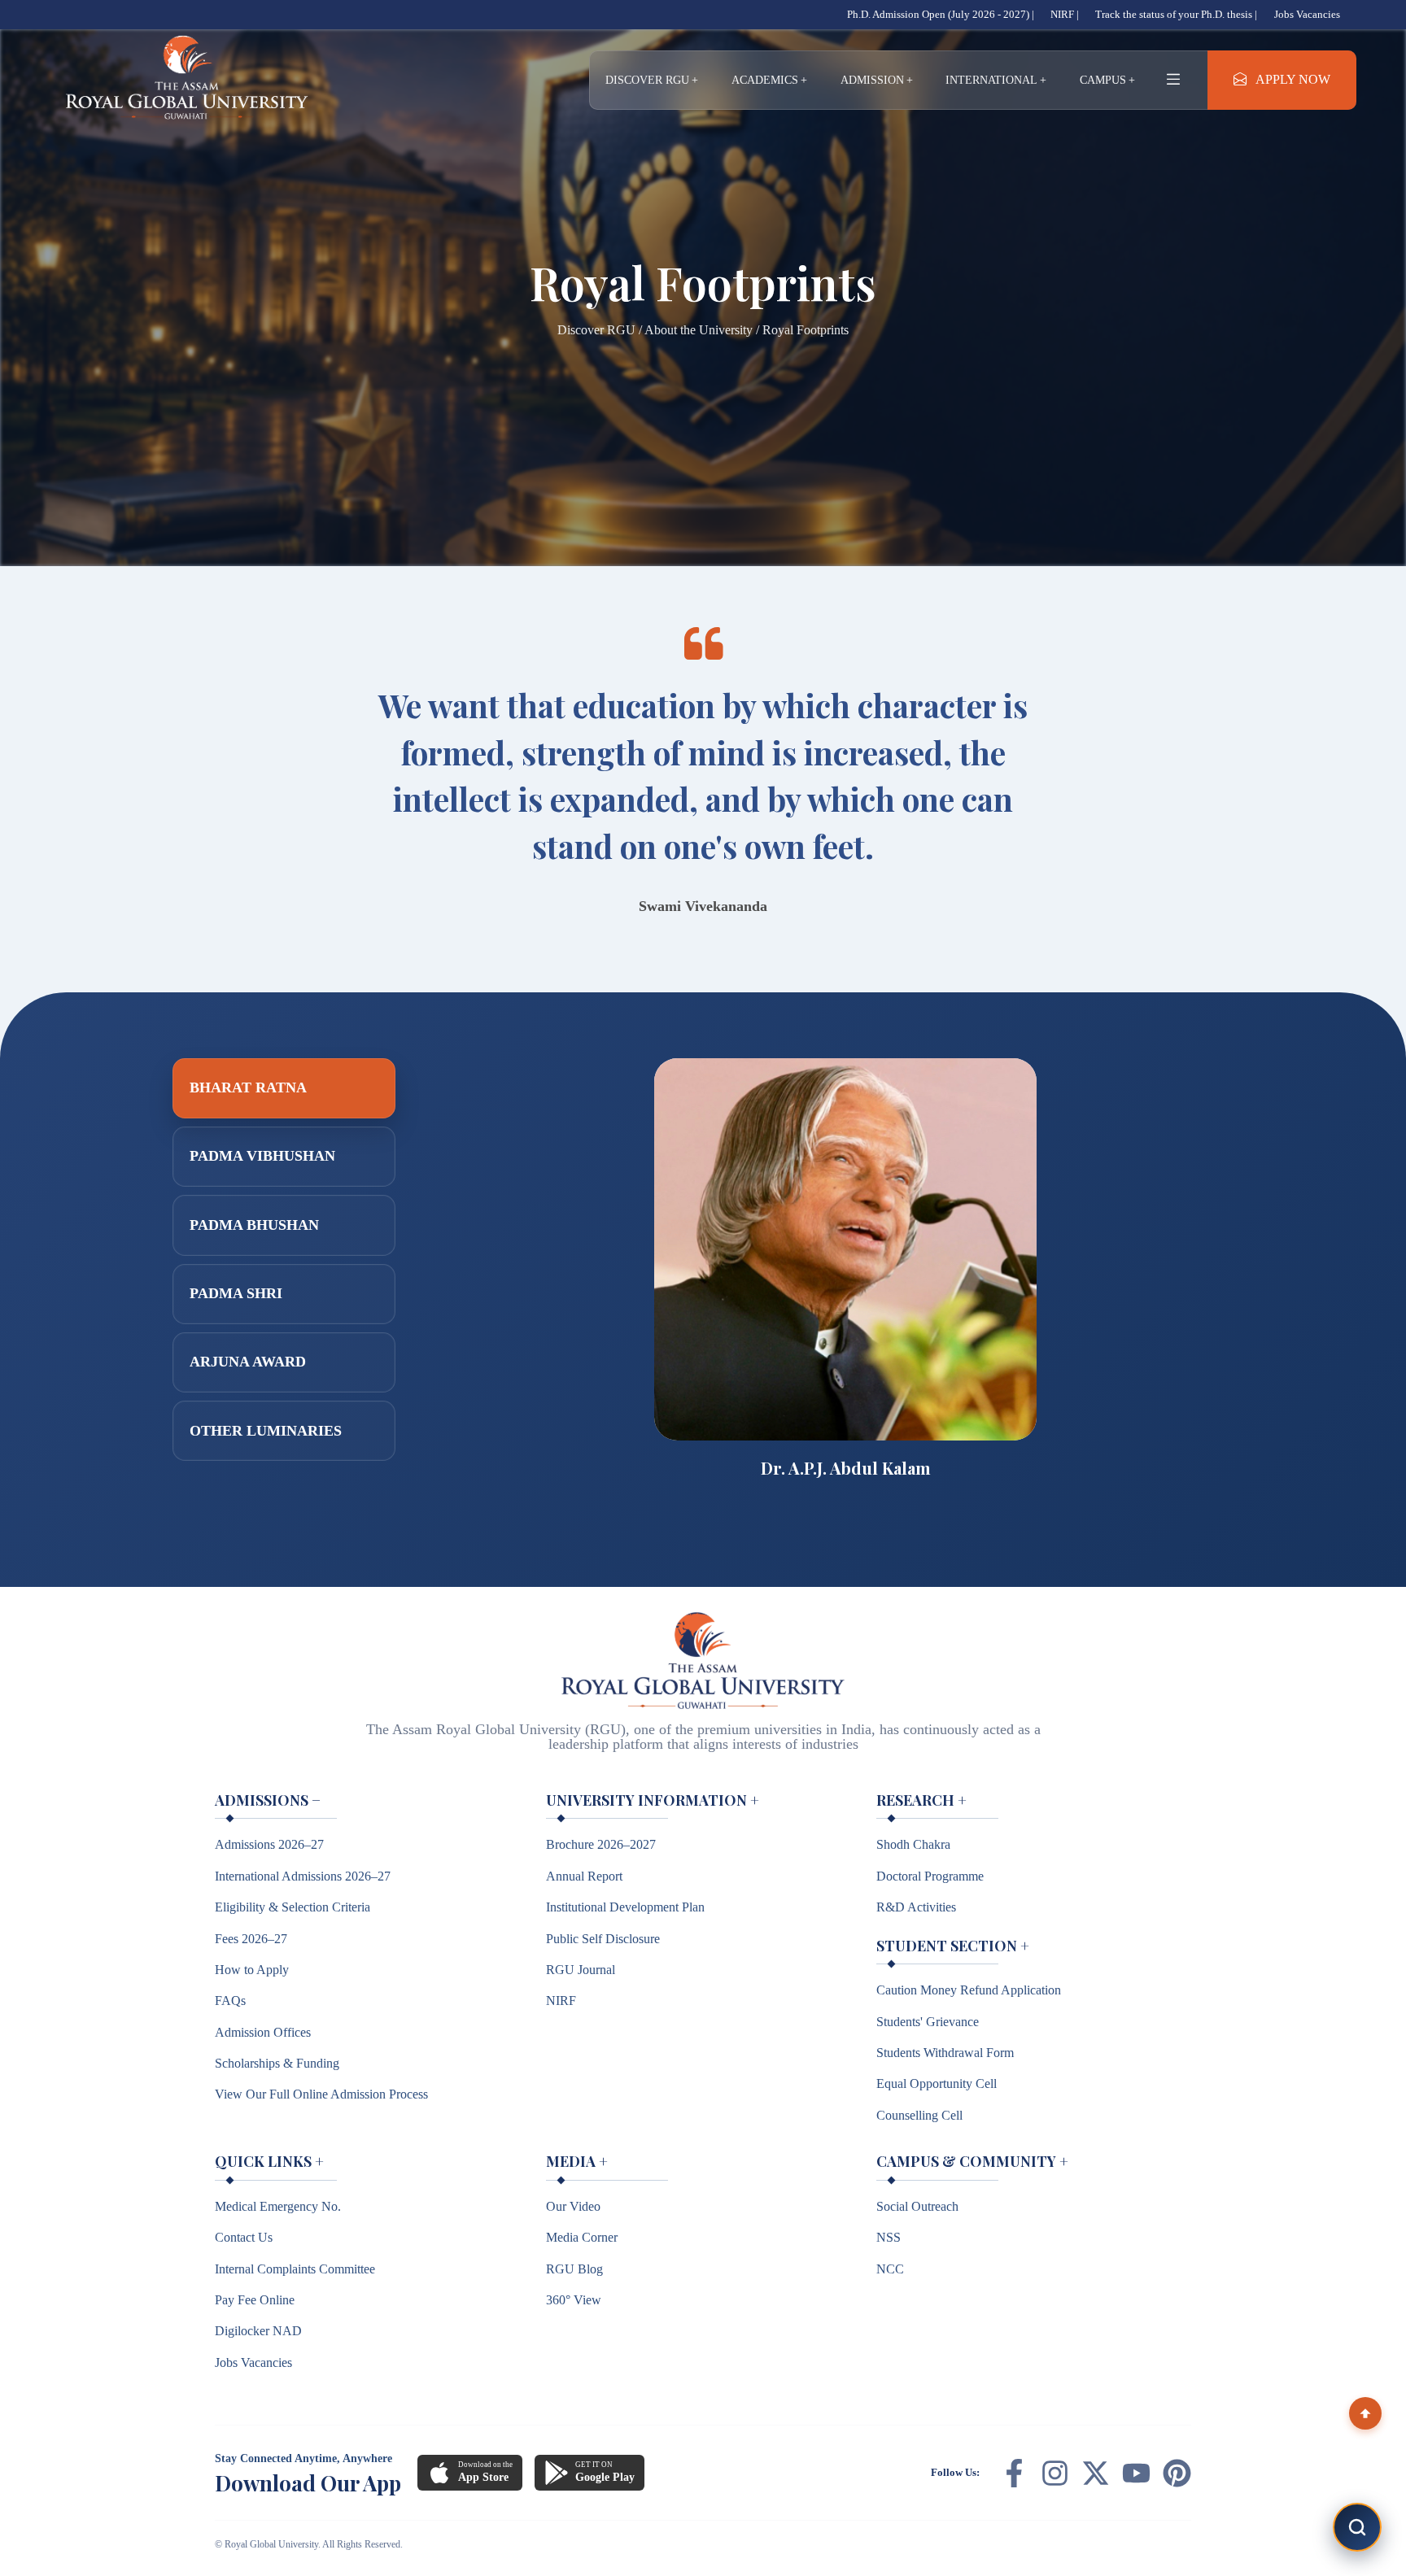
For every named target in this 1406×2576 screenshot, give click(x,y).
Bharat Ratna (248, 1087)
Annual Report (584, 1876)
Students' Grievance (928, 2022)
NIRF (561, 2001)
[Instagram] (1055, 2473)
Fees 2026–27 (251, 1939)
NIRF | (1065, 14)
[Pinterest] (1177, 2473)
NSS (889, 2237)
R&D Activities (916, 1907)
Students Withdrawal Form (945, 2053)
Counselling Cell (919, 2115)
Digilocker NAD (258, 2331)
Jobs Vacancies (1307, 14)
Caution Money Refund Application (969, 1990)
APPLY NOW (1293, 80)
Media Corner (582, 2237)
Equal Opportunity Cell (937, 2083)
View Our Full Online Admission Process (321, 2094)
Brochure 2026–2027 (601, 1844)
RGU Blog (574, 2269)
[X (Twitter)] (1096, 2473)
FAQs (230, 2001)
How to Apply (252, 1970)
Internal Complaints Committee (295, 2269)
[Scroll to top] (1365, 2413)
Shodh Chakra (913, 1844)
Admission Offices (263, 2032)
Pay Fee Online (255, 2300)
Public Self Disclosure (603, 1939)
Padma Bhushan (254, 1225)
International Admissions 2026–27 (303, 1876)
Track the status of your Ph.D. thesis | (1176, 14)
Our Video (573, 2206)
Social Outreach (917, 2206)
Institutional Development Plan (625, 1907)
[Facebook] (1014, 2473)
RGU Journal (581, 1970)
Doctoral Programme (930, 1876)
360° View (574, 2300)
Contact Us (244, 2237)
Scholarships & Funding (277, 2063)
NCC (890, 2269)
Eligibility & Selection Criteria (293, 1907)
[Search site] (1357, 2527)
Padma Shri (236, 1293)
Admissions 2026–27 (269, 1844)
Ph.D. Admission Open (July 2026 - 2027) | (941, 14)
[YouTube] (1136, 2473)
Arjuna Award (248, 1362)
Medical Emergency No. (278, 2206)
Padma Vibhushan (262, 1156)
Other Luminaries (266, 1431)
